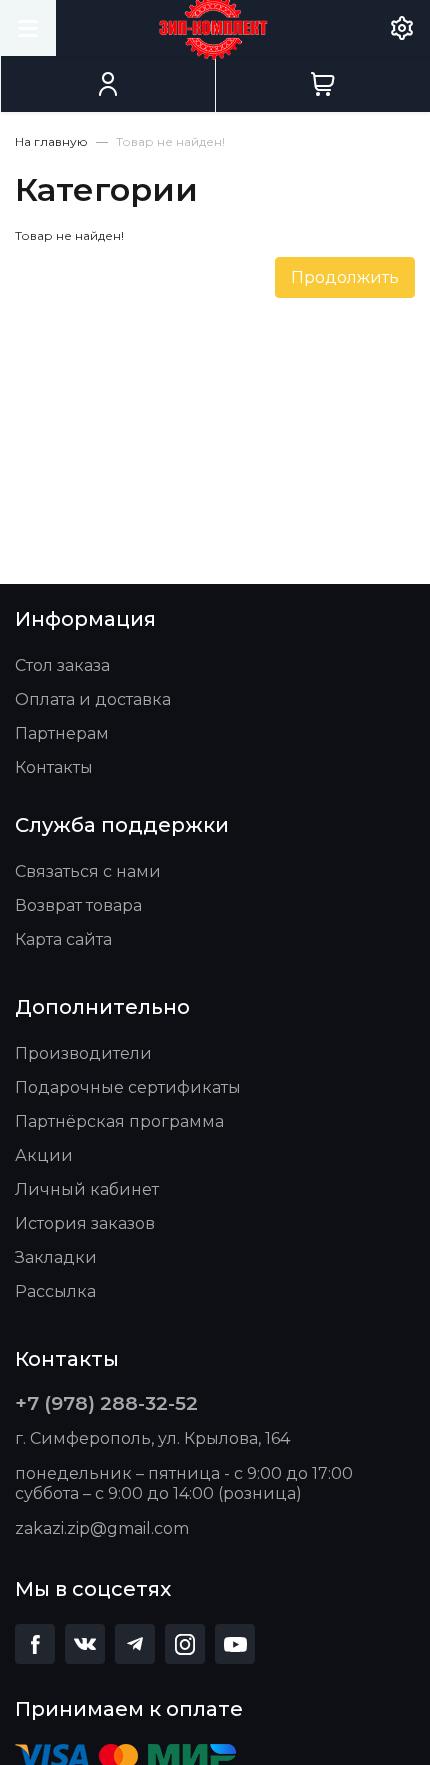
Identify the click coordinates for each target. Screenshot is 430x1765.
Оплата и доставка (93, 699)
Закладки (56, 1257)
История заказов (85, 1223)
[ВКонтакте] (85, 1644)
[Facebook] (35, 1644)
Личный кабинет (87, 1189)
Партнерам (62, 733)
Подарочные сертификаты (128, 1087)
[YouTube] (235, 1644)
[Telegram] (135, 1644)
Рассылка (55, 1291)
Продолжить (345, 277)
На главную (51, 141)
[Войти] (107, 84)
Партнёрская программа (119, 1121)
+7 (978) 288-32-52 (106, 1403)
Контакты (54, 767)
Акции (44, 1155)
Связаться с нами (88, 871)
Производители (83, 1053)
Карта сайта (63, 939)
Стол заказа (62, 665)
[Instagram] (185, 1644)
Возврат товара (78, 905)
